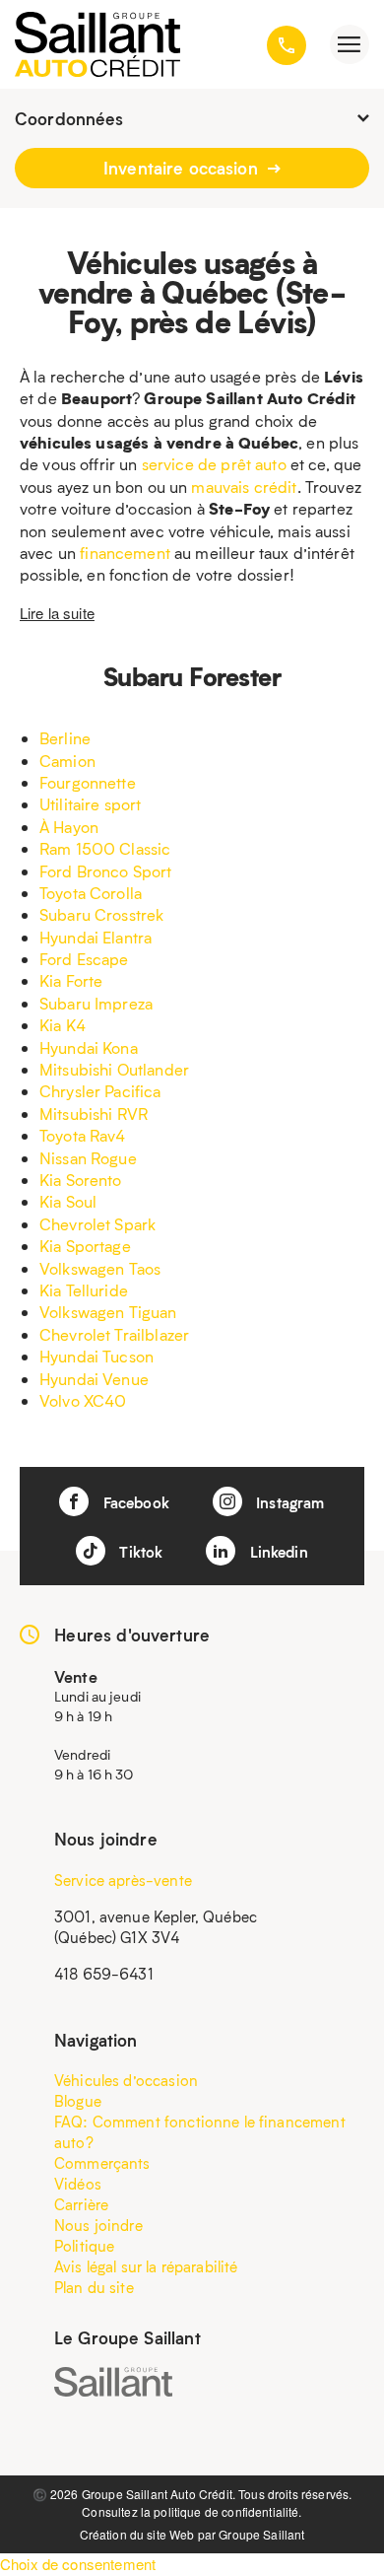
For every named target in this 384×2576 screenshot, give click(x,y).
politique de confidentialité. (227, 2511)
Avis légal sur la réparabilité (146, 2266)
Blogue (78, 2101)
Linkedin (276, 1552)
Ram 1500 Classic (105, 848)
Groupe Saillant (261, 2534)
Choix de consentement (78, 2564)
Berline (65, 738)
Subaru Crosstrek (101, 914)
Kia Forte (71, 980)
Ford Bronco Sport (106, 871)
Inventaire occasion (183, 168)
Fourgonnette (88, 782)
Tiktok (139, 1552)
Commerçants (102, 2163)
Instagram (288, 1502)
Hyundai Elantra (96, 937)
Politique (84, 2246)
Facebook (133, 1502)
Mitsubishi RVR (94, 1114)
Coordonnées (69, 118)
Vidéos (78, 2184)
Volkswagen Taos (100, 1268)
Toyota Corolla (91, 893)
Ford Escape (84, 959)
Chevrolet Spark (97, 1224)
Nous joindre (98, 2225)
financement (125, 553)
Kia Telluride (84, 1290)
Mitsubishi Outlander (114, 1069)
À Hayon (69, 827)
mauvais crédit (244, 487)
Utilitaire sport (90, 804)
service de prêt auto (214, 464)
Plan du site (94, 2287)
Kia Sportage (85, 1246)
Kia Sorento (81, 1180)
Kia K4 (63, 1025)
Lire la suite (57, 613)
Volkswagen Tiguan (108, 1312)
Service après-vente (123, 1880)
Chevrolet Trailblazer (114, 1334)
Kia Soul (68, 1201)
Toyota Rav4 (83, 1135)
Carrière (81, 2204)
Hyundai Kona (89, 1047)
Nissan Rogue (88, 1158)
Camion (67, 761)
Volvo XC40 (83, 1400)
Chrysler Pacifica (100, 1091)
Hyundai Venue (94, 1379)
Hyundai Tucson (96, 1356)
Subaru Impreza (96, 1003)
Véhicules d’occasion (126, 2080)
